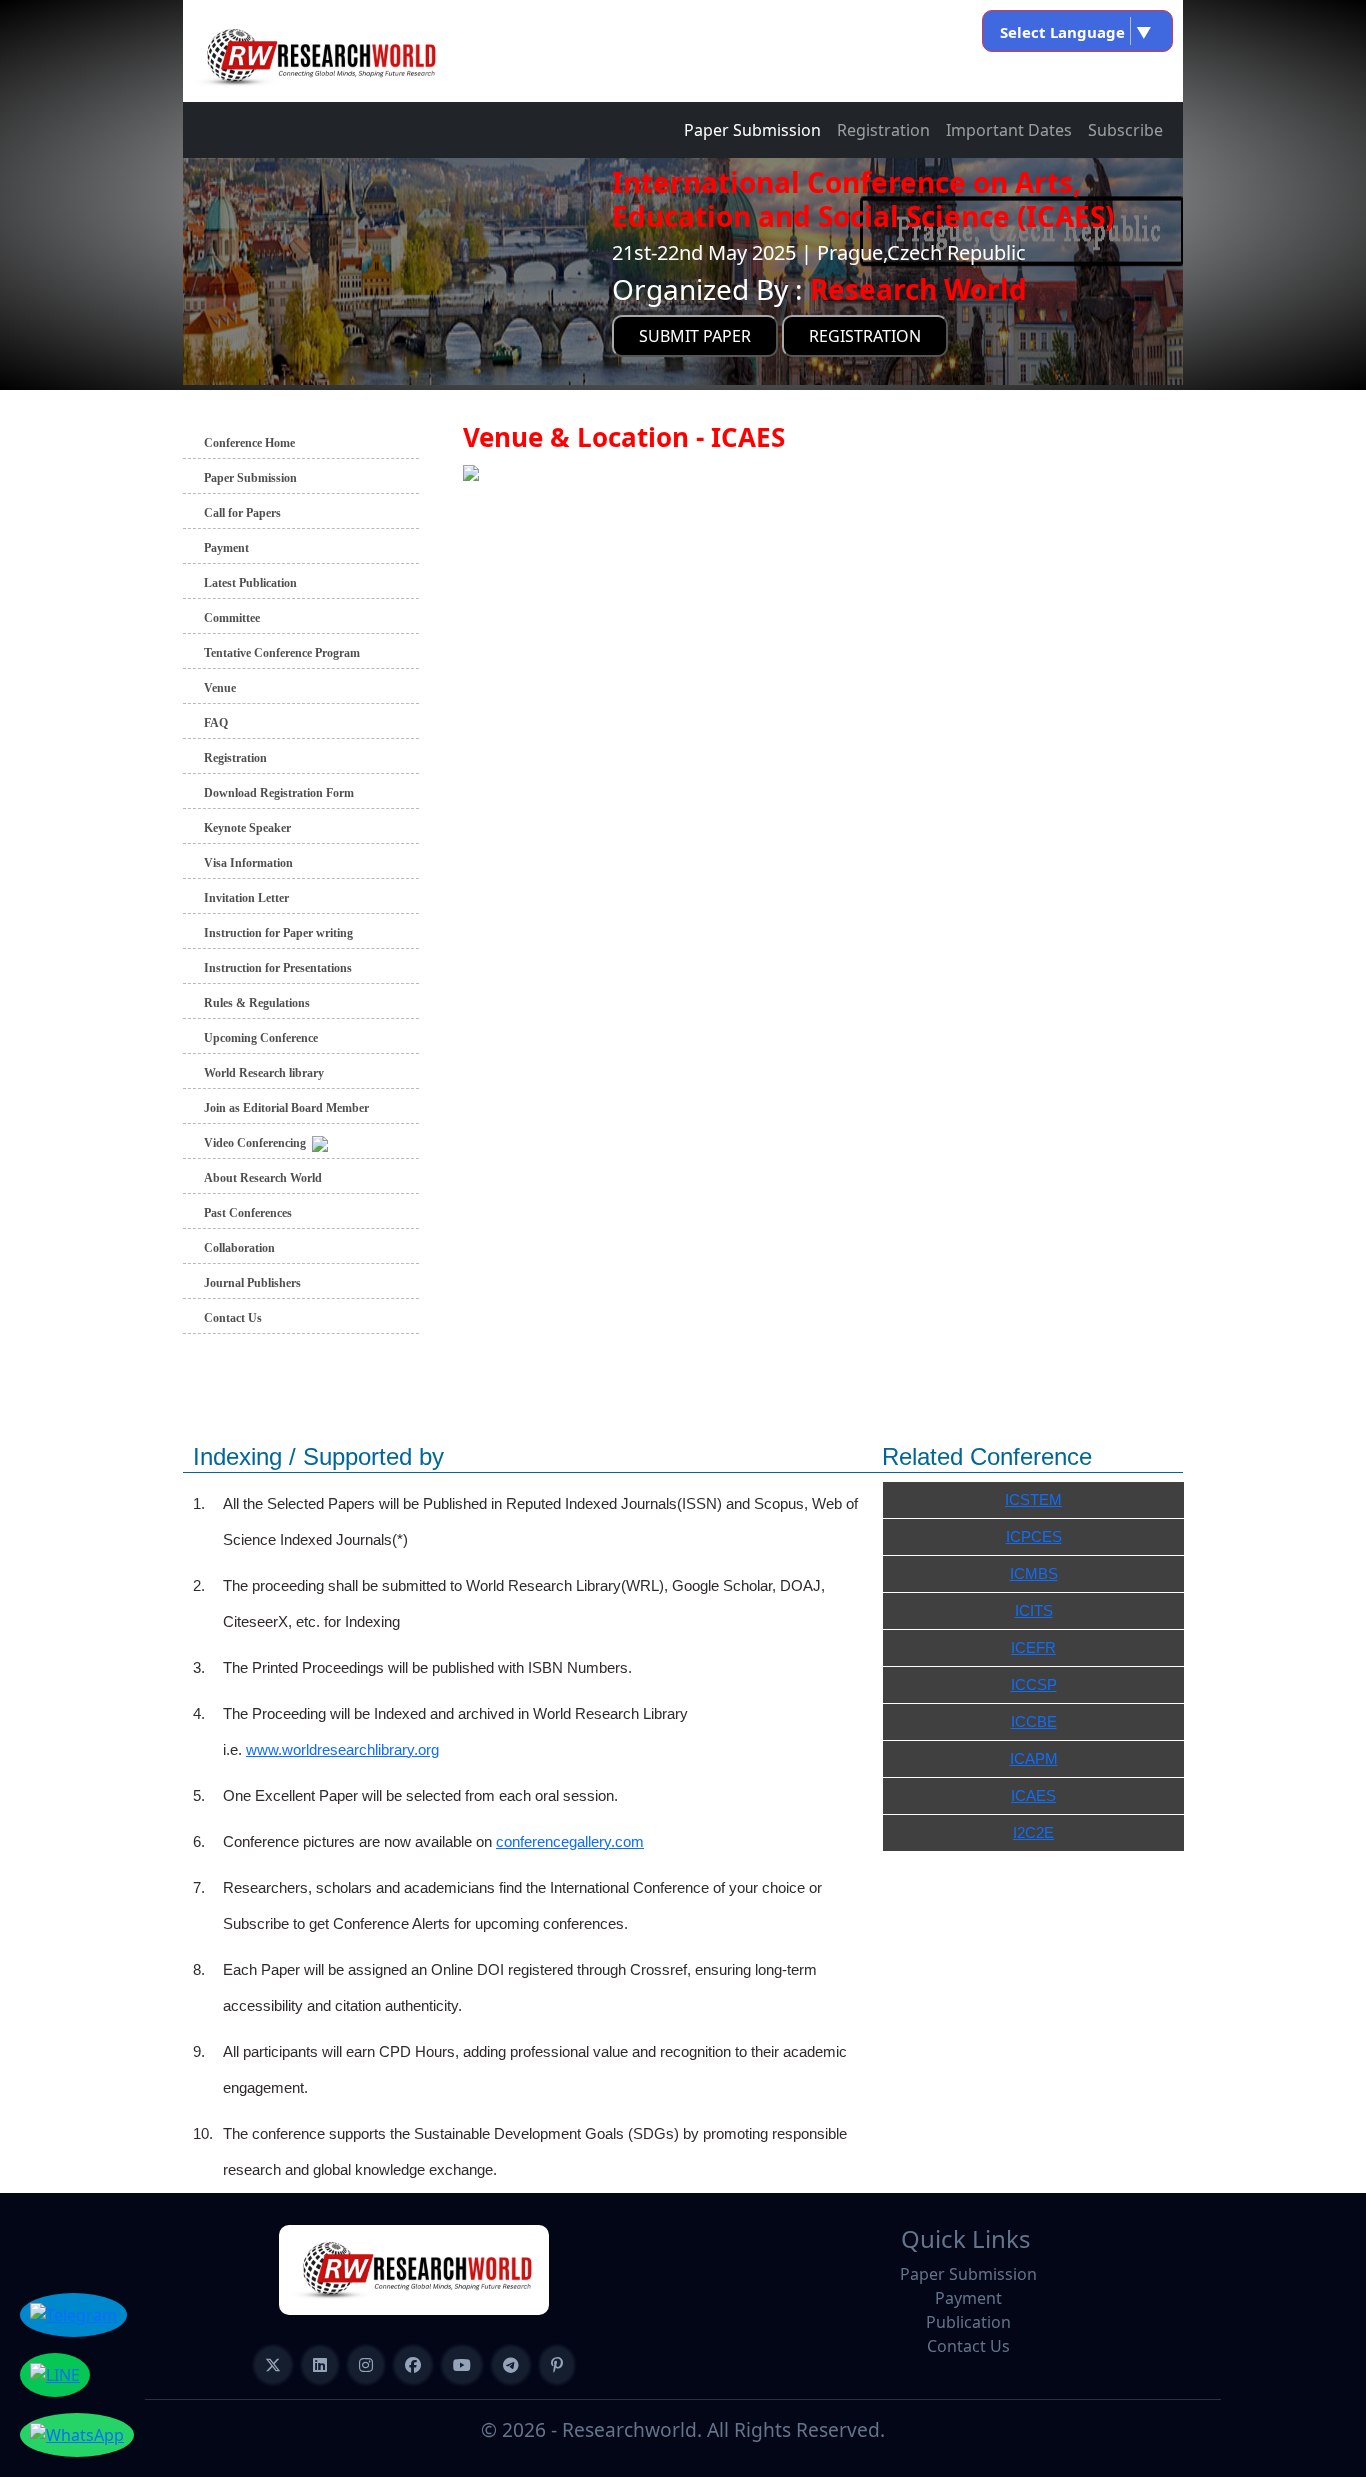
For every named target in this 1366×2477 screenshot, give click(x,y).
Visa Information (248, 863)
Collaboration (239, 1248)
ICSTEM (1033, 1499)
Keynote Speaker (247, 828)
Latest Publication (250, 583)
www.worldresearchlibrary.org (342, 1749)
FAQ (216, 723)
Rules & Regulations (257, 1003)
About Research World (263, 1178)
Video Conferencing (258, 1143)
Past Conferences (248, 1213)
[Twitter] (273, 2365)
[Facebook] (413, 2365)
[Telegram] (511, 2365)
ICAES (1033, 1795)
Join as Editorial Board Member (286, 1108)
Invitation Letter (246, 898)
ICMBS (1034, 1573)
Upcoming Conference (261, 1038)
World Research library (264, 1073)
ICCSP (1034, 1684)
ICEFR (1033, 1647)
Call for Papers (242, 513)
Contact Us (233, 1318)
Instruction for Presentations (278, 968)
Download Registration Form (279, 793)
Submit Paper (695, 336)
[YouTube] (462, 2365)
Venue (220, 688)
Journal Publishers (252, 1283)
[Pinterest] (557, 2365)
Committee (232, 618)
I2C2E (1033, 1832)
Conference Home (249, 443)
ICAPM (1034, 1758)
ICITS (1034, 1610)
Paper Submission (752, 130)
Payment (226, 548)
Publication (968, 2322)
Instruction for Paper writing (278, 933)
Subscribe (1125, 130)
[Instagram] (366, 2365)
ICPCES (1034, 1536)
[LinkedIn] (320, 2365)
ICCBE (1034, 1721)
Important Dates (1009, 130)
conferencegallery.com (570, 1841)
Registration (883, 130)
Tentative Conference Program (282, 653)
